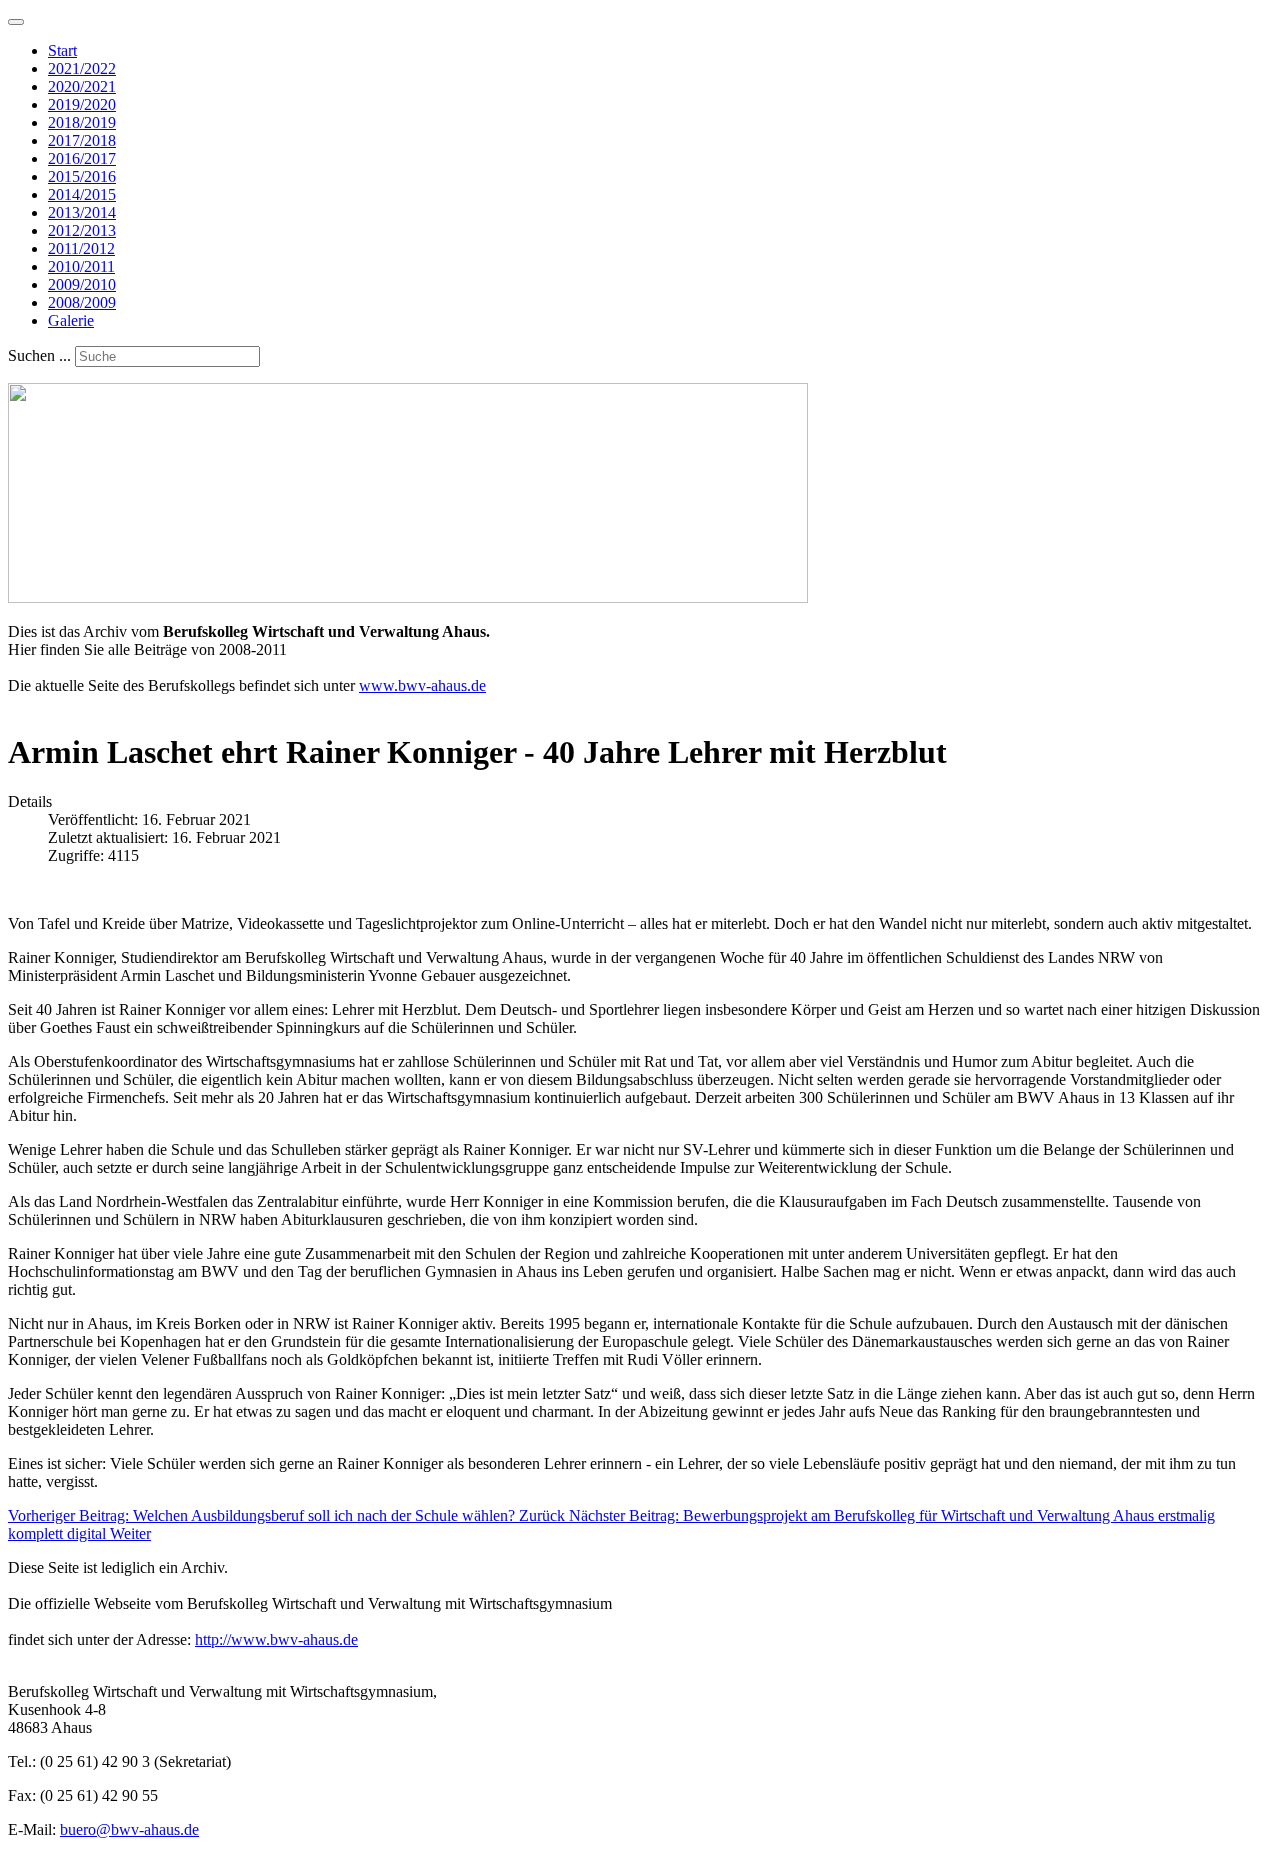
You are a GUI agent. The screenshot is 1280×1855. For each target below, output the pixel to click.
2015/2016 (82, 176)
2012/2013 (82, 230)
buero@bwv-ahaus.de (129, 1829)
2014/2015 (82, 194)
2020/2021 (82, 86)
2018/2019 (82, 122)
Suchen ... (39, 355)
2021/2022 (82, 68)
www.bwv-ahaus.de (422, 685)
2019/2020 (82, 104)
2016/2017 (82, 158)
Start (62, 50)
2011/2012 (81, 248)
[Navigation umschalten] (16, 22)
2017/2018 (82, 140)
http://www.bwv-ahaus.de (276, 1639)
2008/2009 (82, 302)
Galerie (71, 320)
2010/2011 (81, 266)
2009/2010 (82, 284)
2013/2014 (82, 212)
